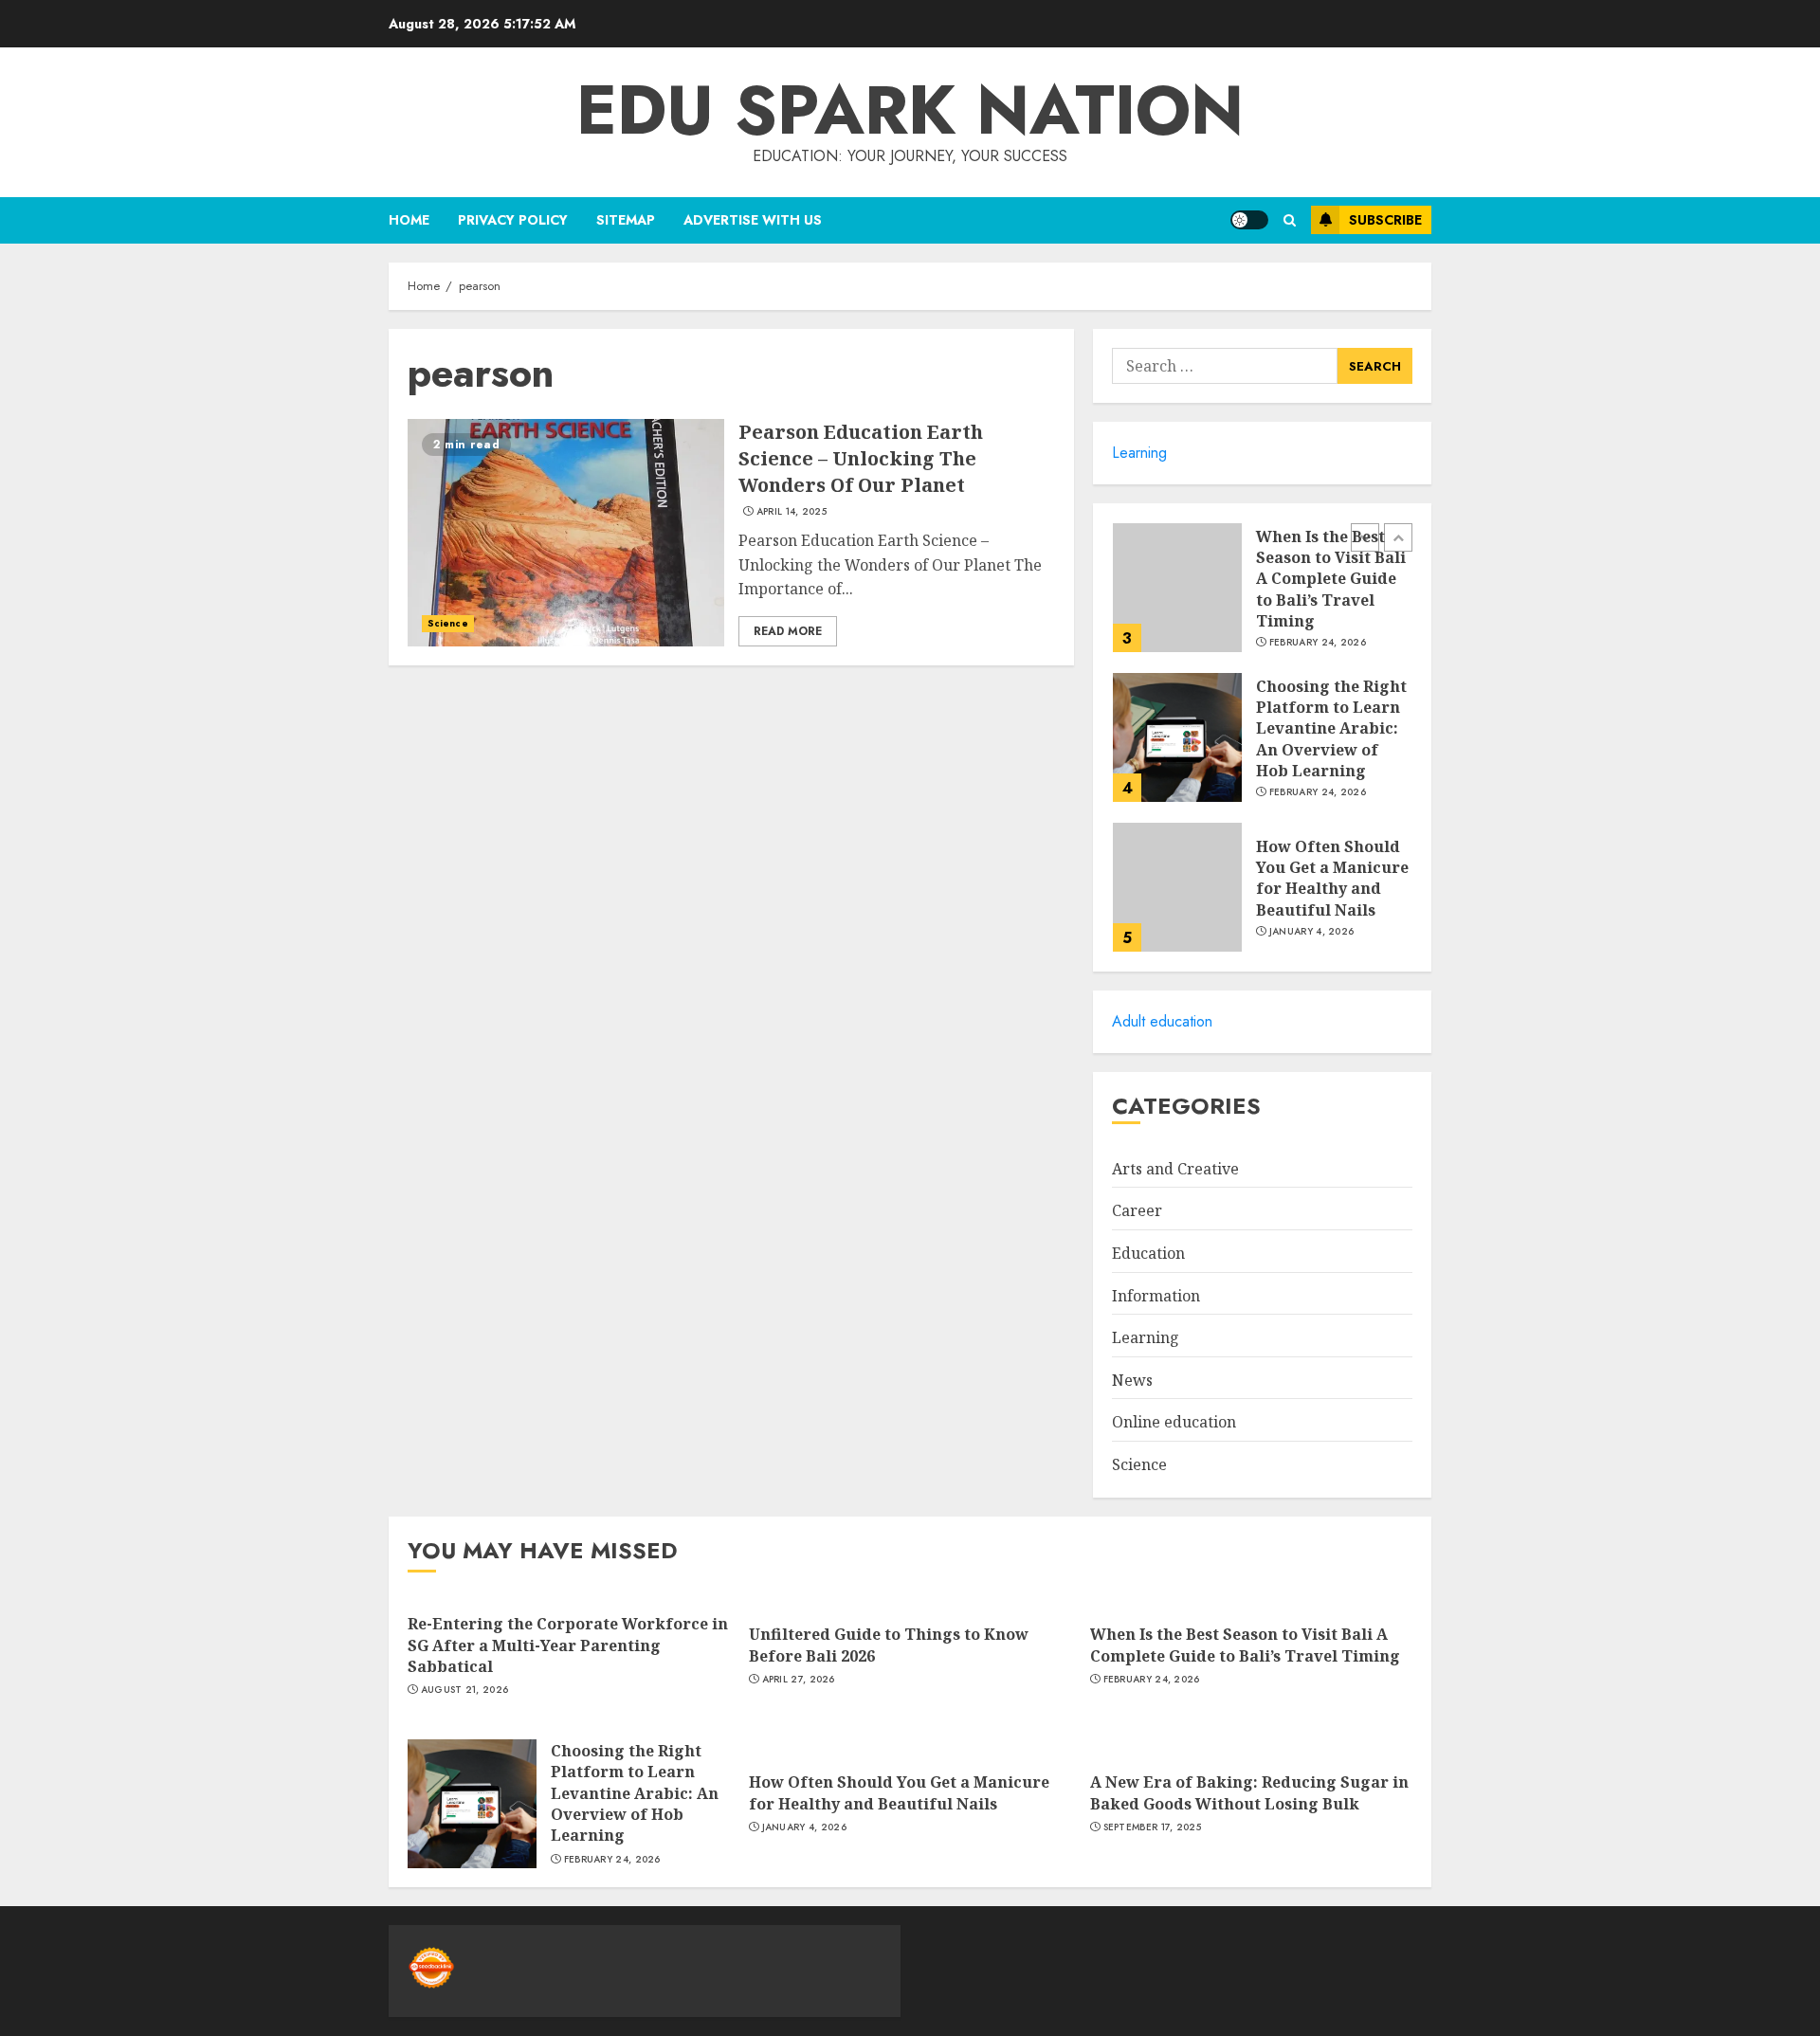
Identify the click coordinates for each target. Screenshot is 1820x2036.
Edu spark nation (910, 110)
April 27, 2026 (799, 1680)
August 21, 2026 (465, 1690)
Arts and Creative (1175, 1169)
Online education (1174, 1422)
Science (448, 623)
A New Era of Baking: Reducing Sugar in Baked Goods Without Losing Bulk (1249, 1792)
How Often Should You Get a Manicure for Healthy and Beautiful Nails (1332, 878)
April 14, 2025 (792, 512)
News (1132, 1380)
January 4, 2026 (1312, 932)
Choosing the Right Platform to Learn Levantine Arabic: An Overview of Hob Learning (1331, 729)
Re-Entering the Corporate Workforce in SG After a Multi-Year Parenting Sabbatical (568, 1645)
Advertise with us (753, 220)
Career (1137, 1210)
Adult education (1162, 1021)
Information (1156, 1296)
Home (409, 220)
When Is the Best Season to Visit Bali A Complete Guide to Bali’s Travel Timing (1331, 579)
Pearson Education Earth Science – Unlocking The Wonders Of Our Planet (861, 458)
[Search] (1290, 220)
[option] (1262, 597)
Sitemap (626, 220)
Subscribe (1385, 220)
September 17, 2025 (1152, 1827)
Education (1148, 1253)
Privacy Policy (513, 220)
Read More (788, 631)
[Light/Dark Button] (1249, 220)
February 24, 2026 (1318, 643)
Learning (1139, 453)
